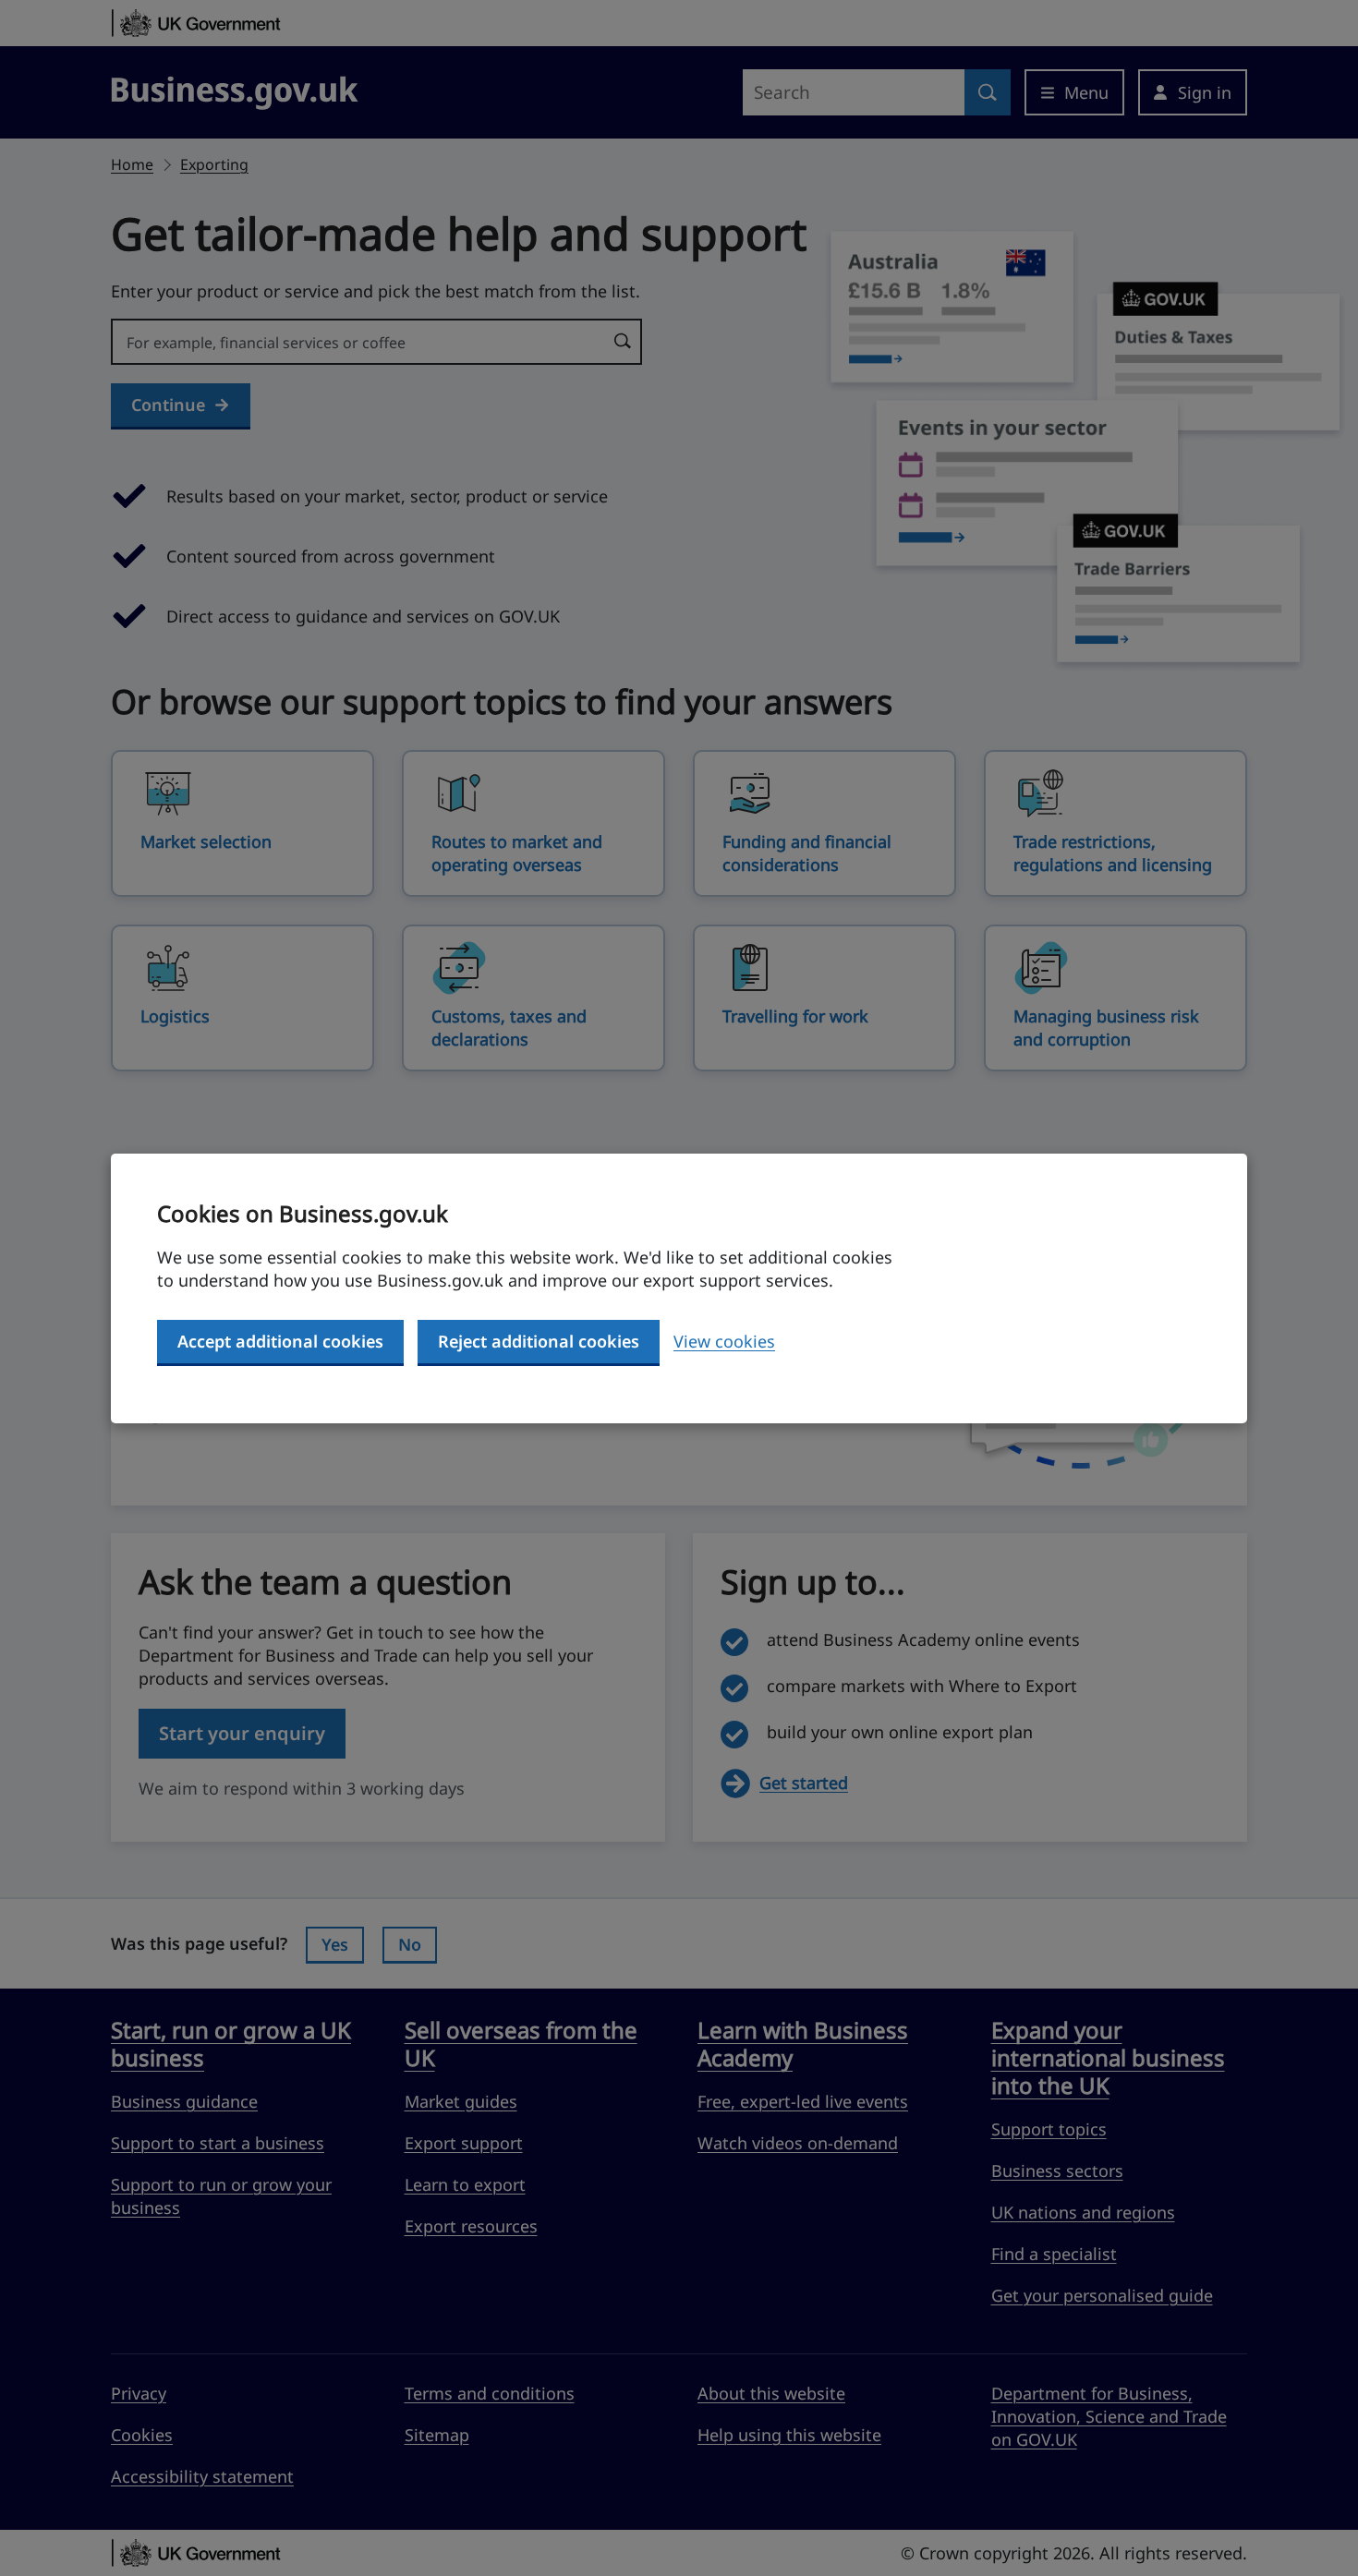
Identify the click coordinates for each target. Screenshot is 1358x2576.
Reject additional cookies (539, 1341)
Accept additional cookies (280, 1341)
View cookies (724, 1341)
